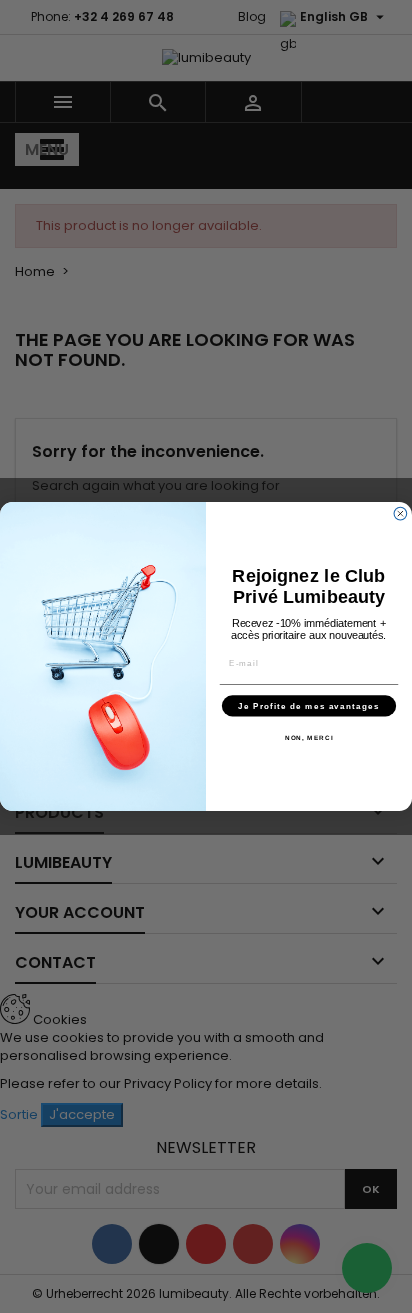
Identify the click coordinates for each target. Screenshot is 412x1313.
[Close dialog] (400, 513)
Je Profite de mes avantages (309, 705)
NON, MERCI (309, 737)
